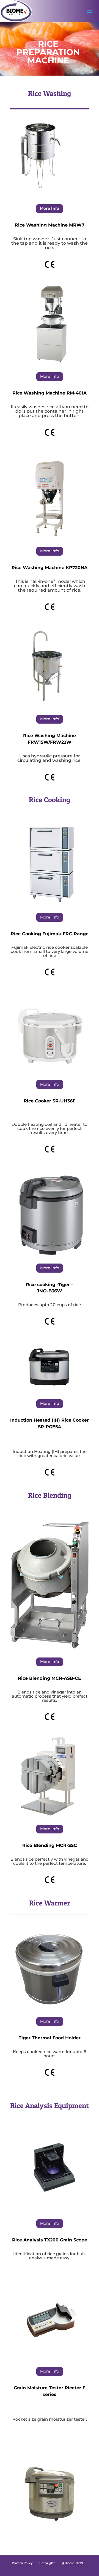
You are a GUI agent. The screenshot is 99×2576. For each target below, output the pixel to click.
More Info (50, 208)
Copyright (47, 2563)
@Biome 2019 (72, 2563)
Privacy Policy (22, 2563)
